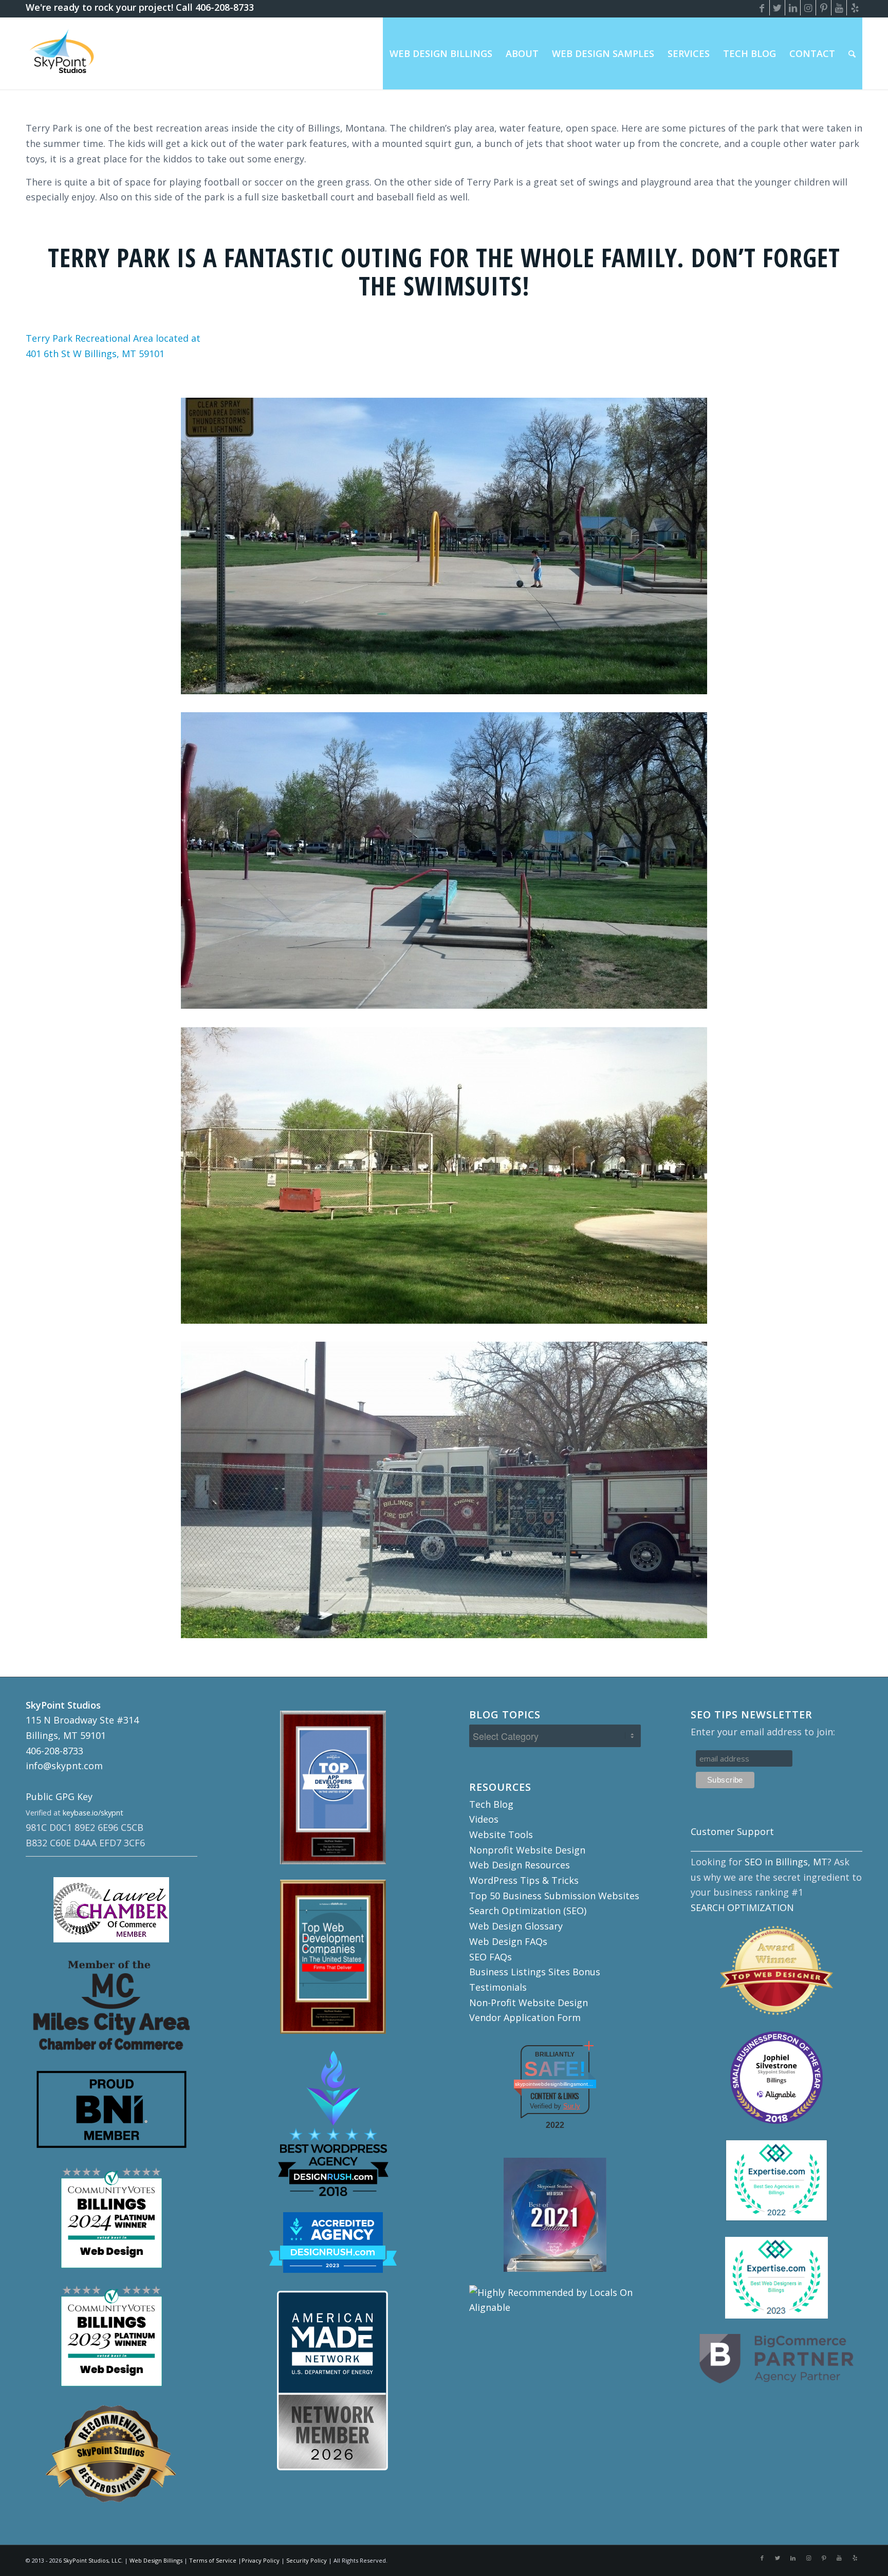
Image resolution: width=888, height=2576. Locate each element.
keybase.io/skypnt (93, 1813)
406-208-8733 (54, 1751)
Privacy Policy (261, 2560)
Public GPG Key (59, 1796)
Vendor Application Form (525, 2017)
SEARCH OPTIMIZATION (742, 1907)
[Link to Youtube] (839, 8)
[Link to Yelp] (855, 8)
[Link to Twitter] (777, 8)
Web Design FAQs (508, 1941)
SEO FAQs (491, 1957)
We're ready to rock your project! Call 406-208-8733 (140, 7)
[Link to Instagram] (808, 8)
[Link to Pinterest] (824, 8)
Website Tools (501, 1834)
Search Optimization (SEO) (528, 1911)
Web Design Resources (520, 1865)
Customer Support (732, 1831)
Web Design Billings (156, 2560)
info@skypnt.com (64, 1766)
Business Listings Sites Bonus (535, 1972)
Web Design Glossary (516, 1926)
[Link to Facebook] (762, 8)
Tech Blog (491, 1804)
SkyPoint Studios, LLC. (93, 2560)
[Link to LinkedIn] (793, 8)
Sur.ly (572, 2106)
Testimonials (498, 1987)
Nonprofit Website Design (527, 1850)
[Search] (852, 53)
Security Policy (307, 2560)
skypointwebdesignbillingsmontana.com (555, 2084)
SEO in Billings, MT (786, 1862)
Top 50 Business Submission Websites (554, 1896)
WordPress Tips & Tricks (524, 1880)
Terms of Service (213, 2560)
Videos (484, 1819)
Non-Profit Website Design (529, 2003)
